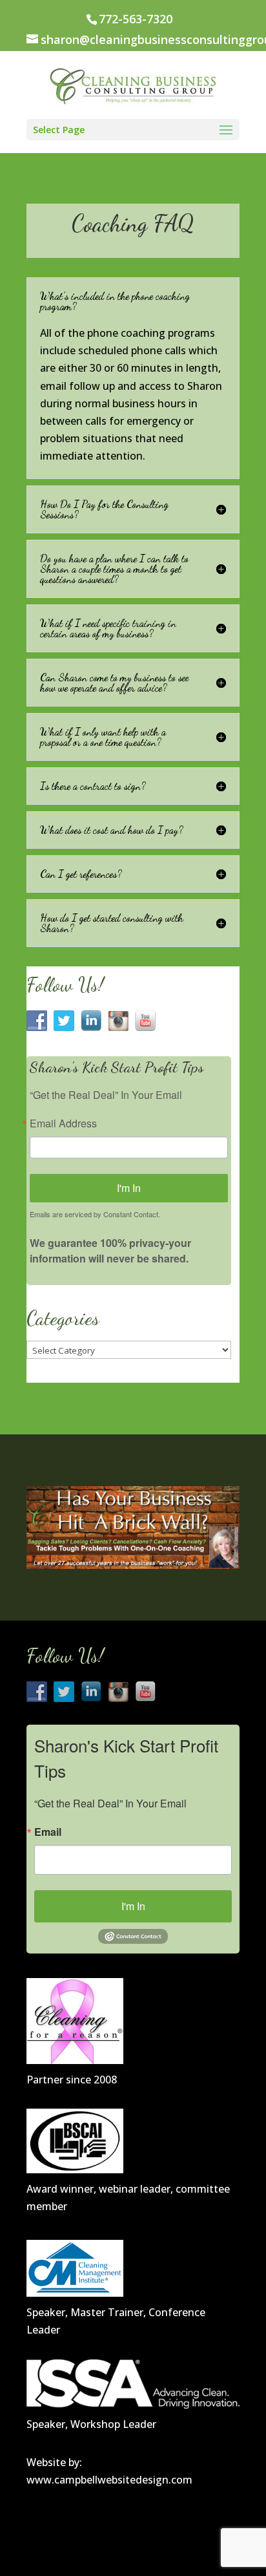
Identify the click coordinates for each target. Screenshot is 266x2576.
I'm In (129, 1188)
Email (48, 1832)
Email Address (63, 1123)
